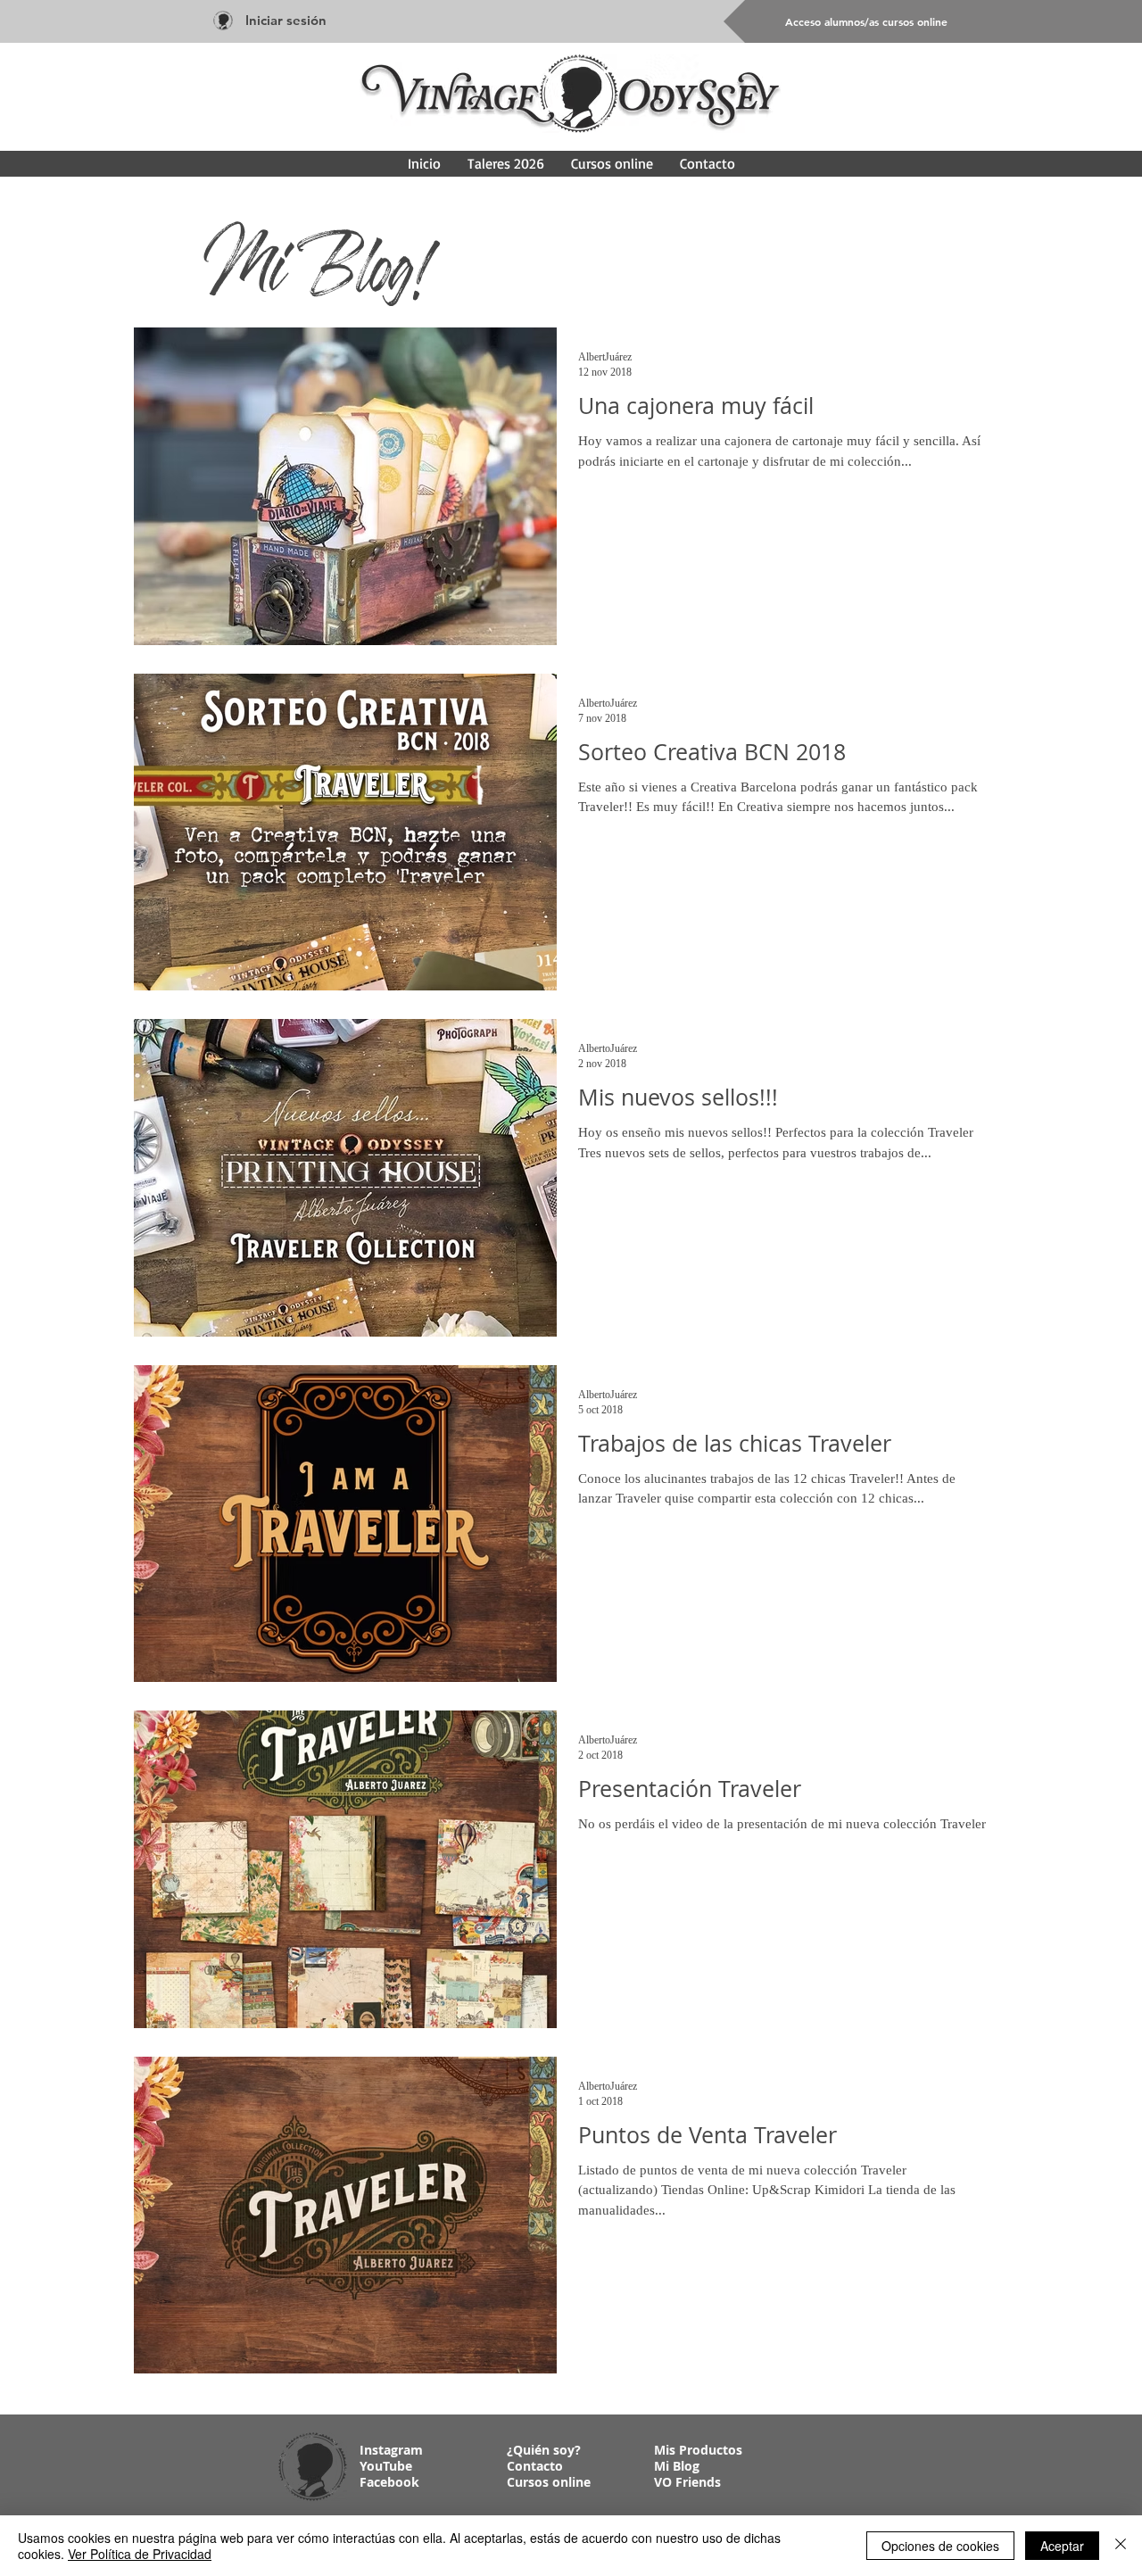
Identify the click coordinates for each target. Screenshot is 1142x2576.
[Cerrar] (1121, 2546)
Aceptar (1062, 2546)
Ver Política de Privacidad (140, 2554)
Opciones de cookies (940, 2546)
